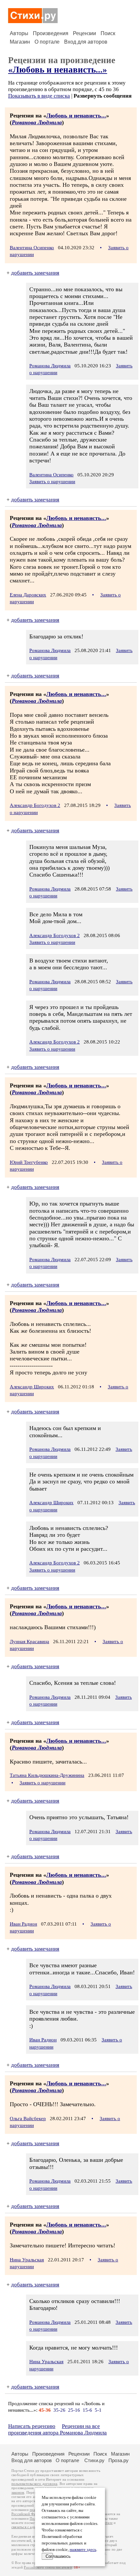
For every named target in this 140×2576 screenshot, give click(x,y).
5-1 (98, 2410)
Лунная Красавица (29, 1642)
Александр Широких (32, 1387)
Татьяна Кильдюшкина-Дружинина (47, 1775)
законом (18, 2493)
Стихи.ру (94, 2460)
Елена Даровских (28, 595)
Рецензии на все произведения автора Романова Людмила (57, 2429)
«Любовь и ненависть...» (58, 70)
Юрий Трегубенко (29, 1162)
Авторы (19, 33)
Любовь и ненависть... (76, 116)
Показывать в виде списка (39, 96)
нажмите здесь (83, 2550)
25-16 (74, 2410)
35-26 (59, 2410)
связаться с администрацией (34, 2527)
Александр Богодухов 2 (35, 805)
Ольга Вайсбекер (28, 2119)
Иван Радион (23, 1924)
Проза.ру (119, 2460)
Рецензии (84, 33)
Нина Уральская (27, 2260)
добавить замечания (35, 273)
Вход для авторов (86, 42)
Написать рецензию (32, 2426)
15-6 (87, 2410)
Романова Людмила (37, 122)
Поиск (108, 33)
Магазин (20, 42)
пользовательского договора (34, 2484)
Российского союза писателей (48, 2567)
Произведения (51, 33)
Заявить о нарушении (52, 482)
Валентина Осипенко (32, 248)
